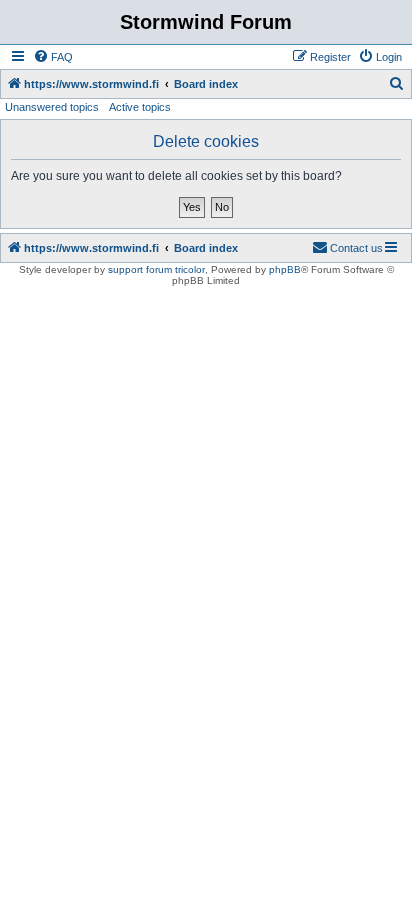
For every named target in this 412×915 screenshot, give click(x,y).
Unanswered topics (52, 107)
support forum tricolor (156, 269)
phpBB (285, 269)
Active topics (140, 107)
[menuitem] (53, 57)
